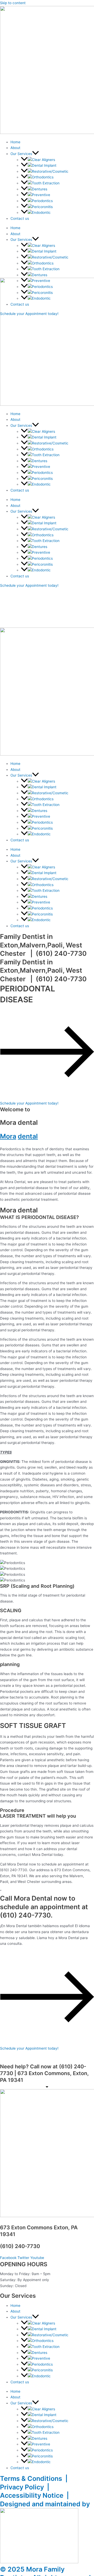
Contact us (20, 218)
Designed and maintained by (45, 2504)
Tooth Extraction (46, 183)
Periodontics (42, 201)
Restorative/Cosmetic (50, 171)
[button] (36, 154)
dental (28, 1136)
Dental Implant (44, 165)
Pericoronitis (42, 207)
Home (15, 142)
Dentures (40, 189)
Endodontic (41, 212)
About (15, 148)
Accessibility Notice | (36, 2495)
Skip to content (13, 3)
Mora (8, 1136)
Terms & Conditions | (35, 2478)
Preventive (41, 195)
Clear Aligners (43, 160)
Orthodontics (43, 177)
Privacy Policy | (26, 2487)
